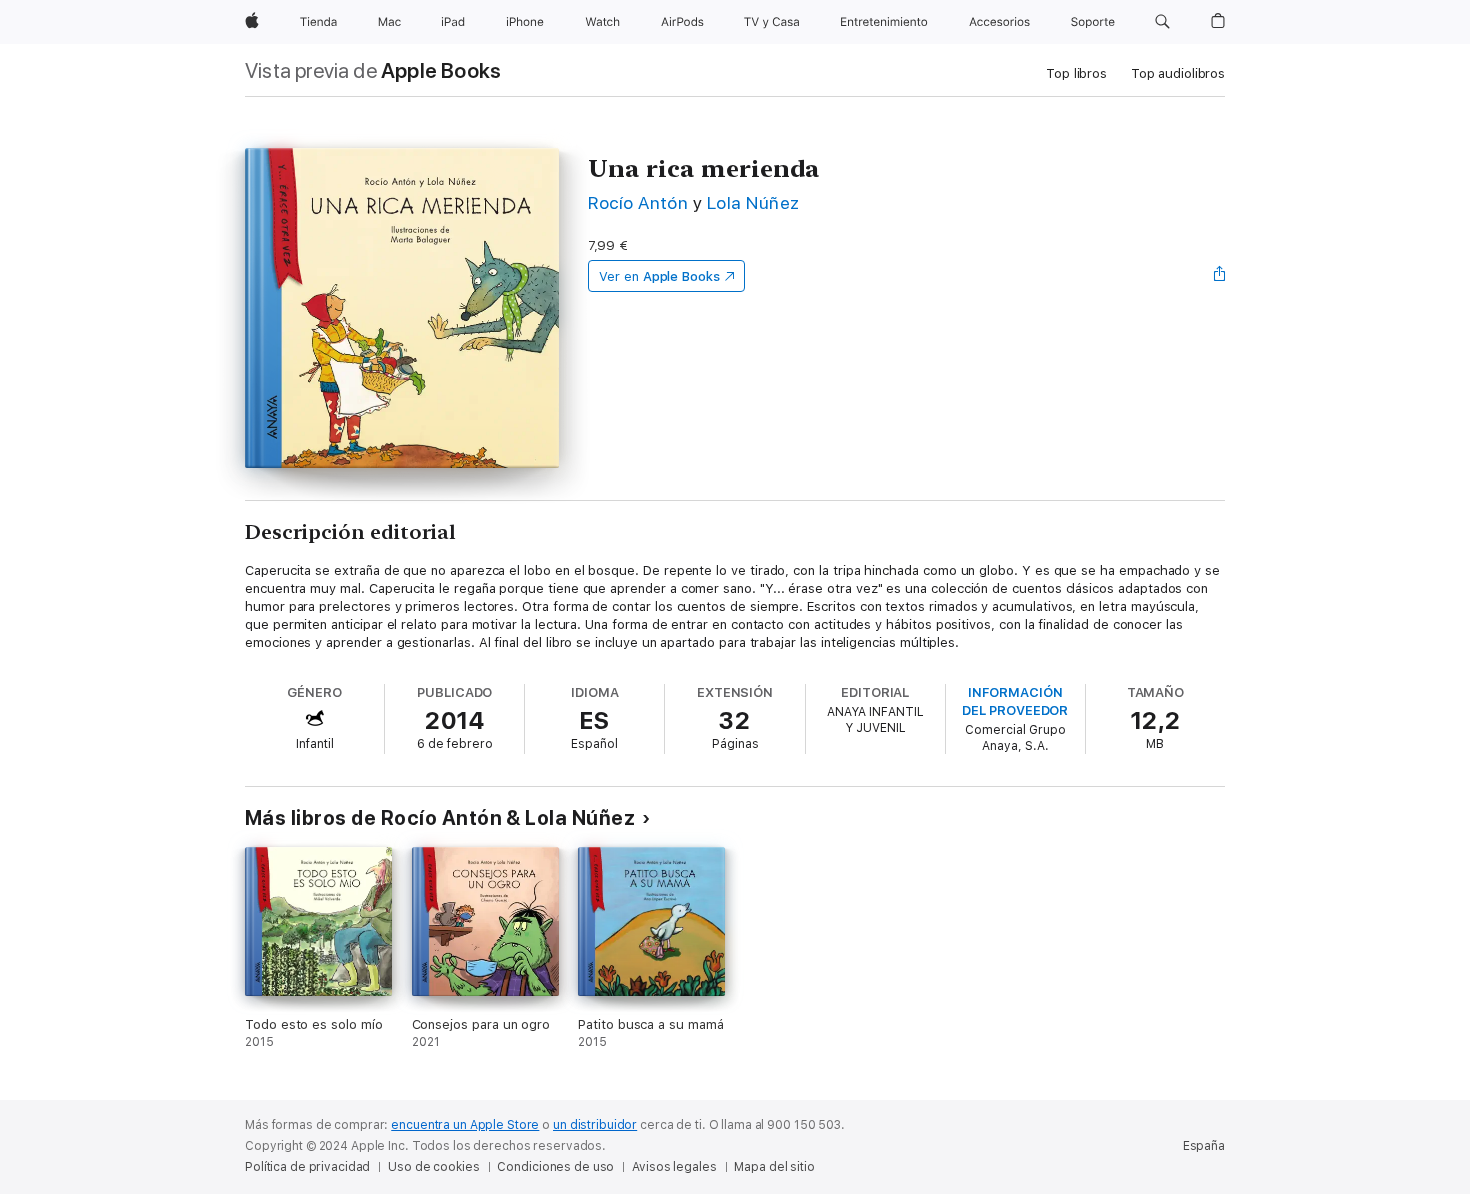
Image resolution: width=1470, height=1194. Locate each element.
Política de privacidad (307, 1167)
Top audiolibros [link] (1178, 73)
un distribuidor (595, 1125)
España (1204, 1146)
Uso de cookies (433, 1167)
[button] (1162, 22)
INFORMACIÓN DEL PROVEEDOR (1015, 701)
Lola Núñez (753, 202)
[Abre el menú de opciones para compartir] (1220, 276)
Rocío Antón (638, 202)
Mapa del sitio (774, 1167)
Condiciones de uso (555, 1167)
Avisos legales (674, 1167)
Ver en (659, 276)
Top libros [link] (1076, 73)
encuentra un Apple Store (465, 1125)
